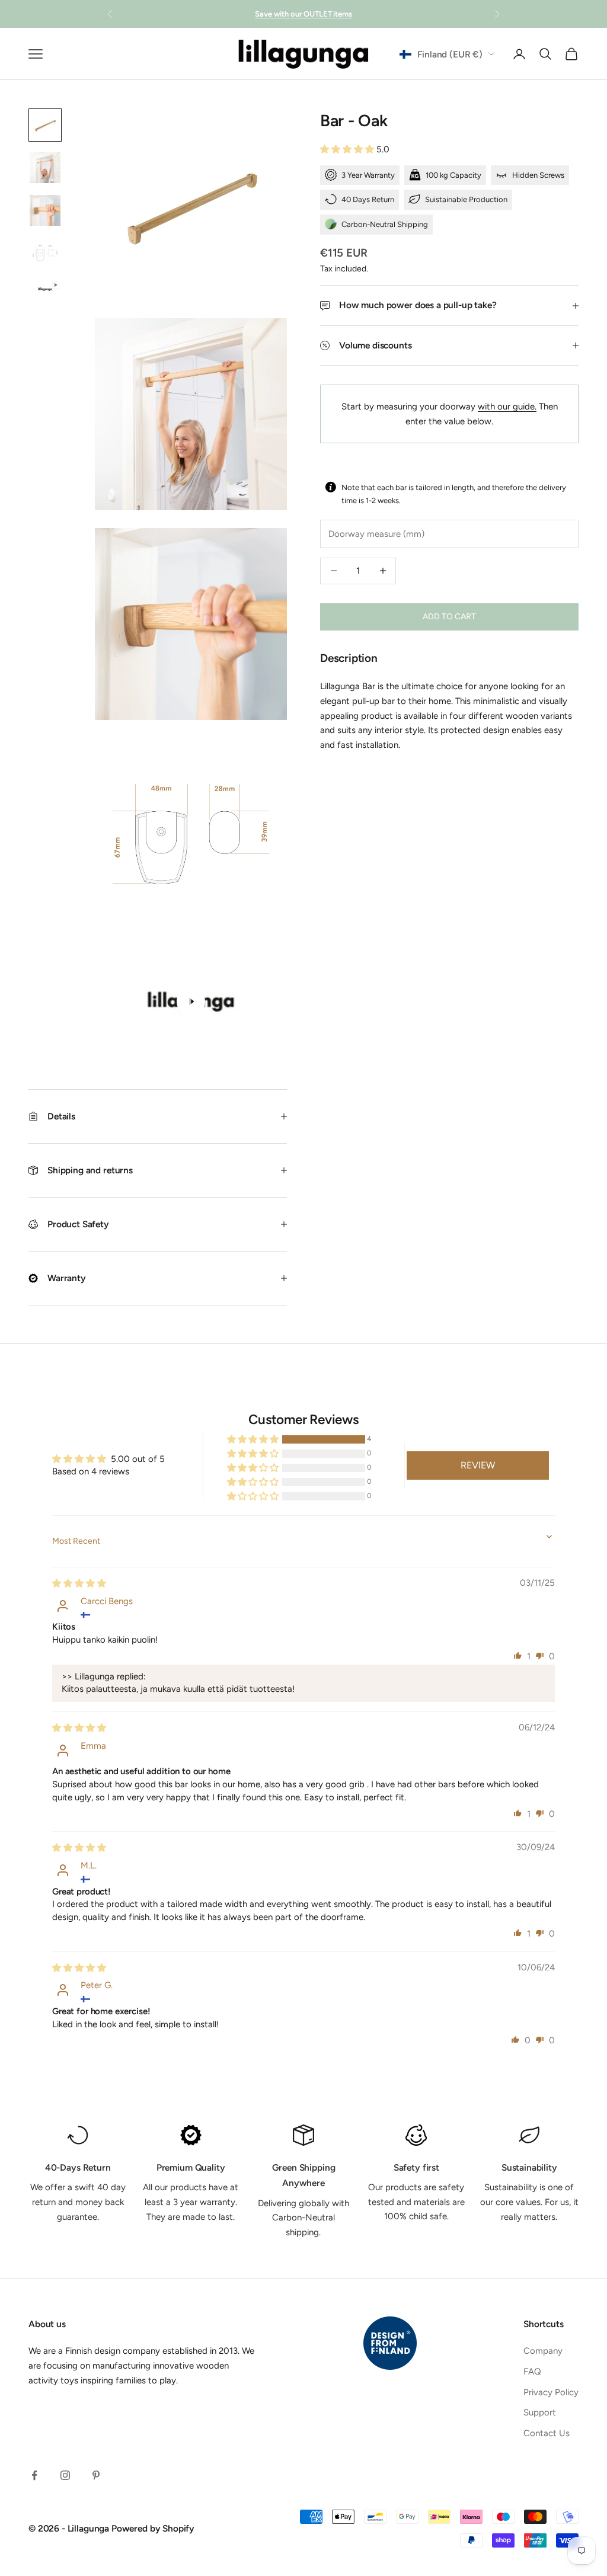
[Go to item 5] (45, 289)
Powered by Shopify (153, 2528)
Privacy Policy (551, 2392)
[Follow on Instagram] (65, 2475)
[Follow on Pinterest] (96, 2475)
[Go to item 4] (45, 253)
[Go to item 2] (45, 168)
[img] (79, 1583)
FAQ (532, 2372)
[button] (348, 149)
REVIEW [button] (478, 1465)
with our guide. (507, 407)
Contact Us (547, 2433)
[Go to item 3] (45, 210)
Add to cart (449, 617)
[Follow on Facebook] (34, 2475)
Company (543, 2351)
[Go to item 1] (45, 125)
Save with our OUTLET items (303, 14)
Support (540, 2412)
